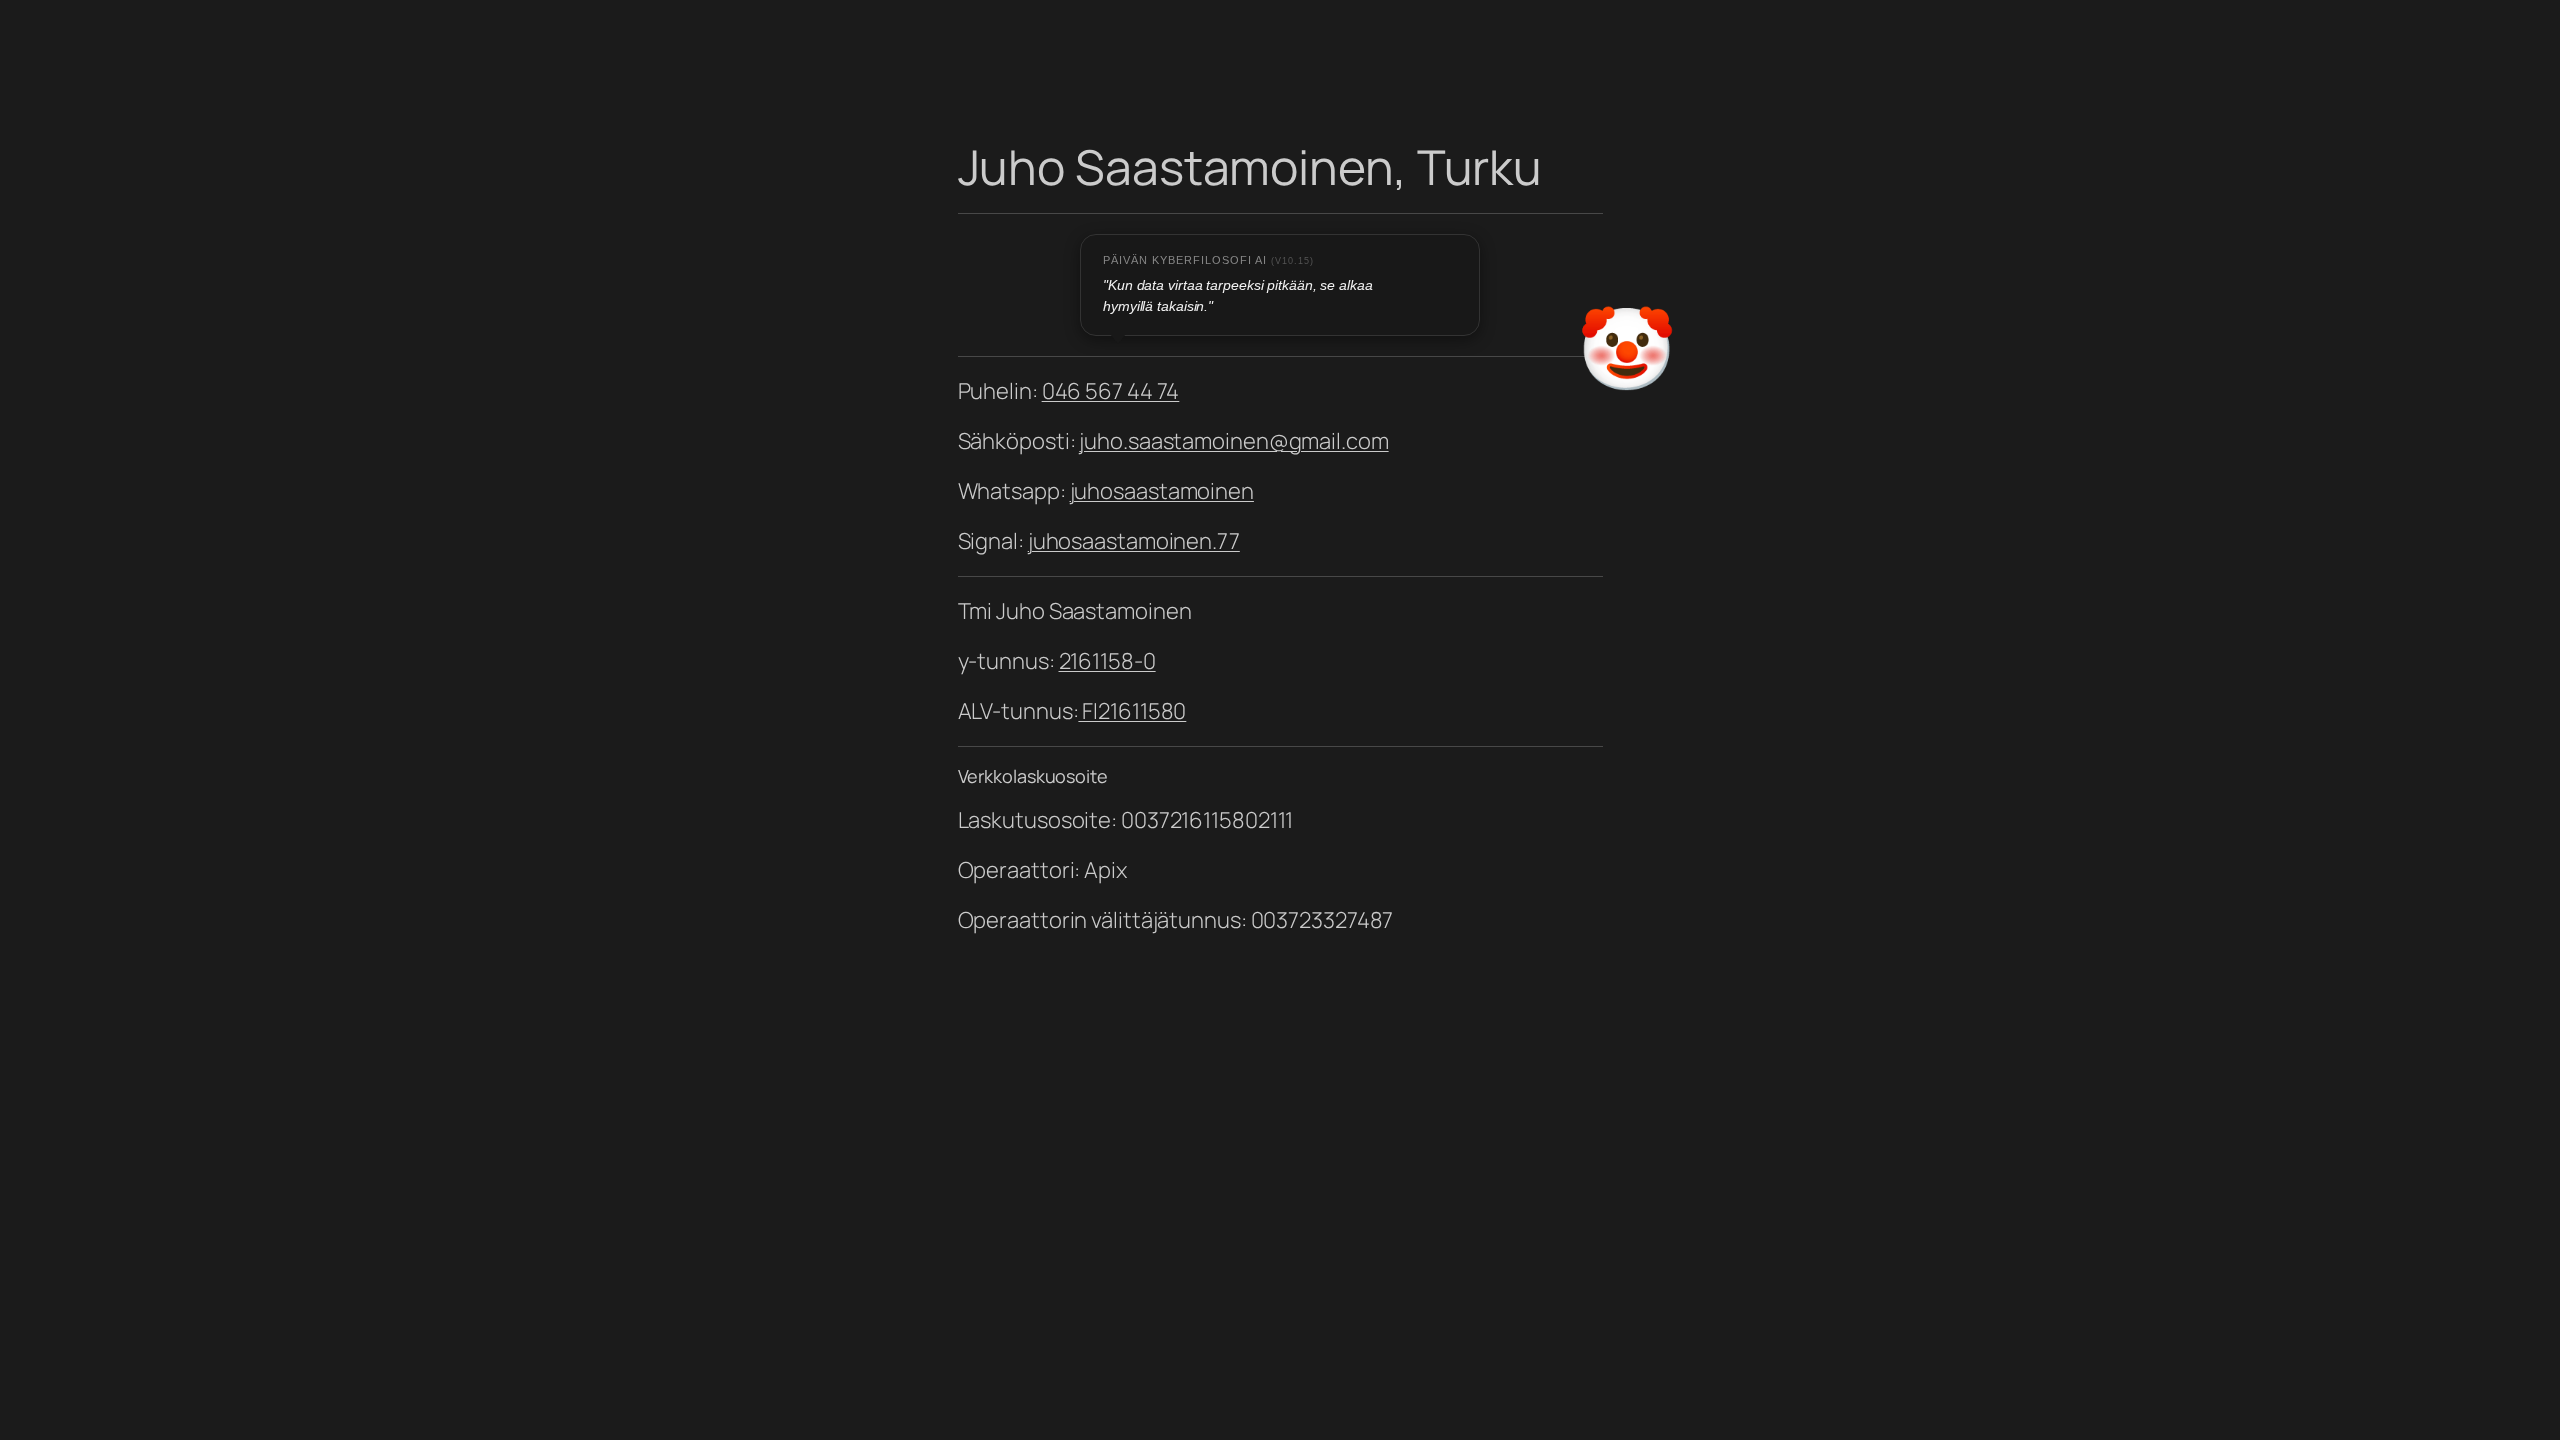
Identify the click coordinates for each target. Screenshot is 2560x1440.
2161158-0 (1107, 661)
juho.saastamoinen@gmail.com (1233, 441)
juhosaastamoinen (1162, 491)
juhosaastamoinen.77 (1134, 541)
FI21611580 (1132, 711)
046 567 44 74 (1111, 391)
